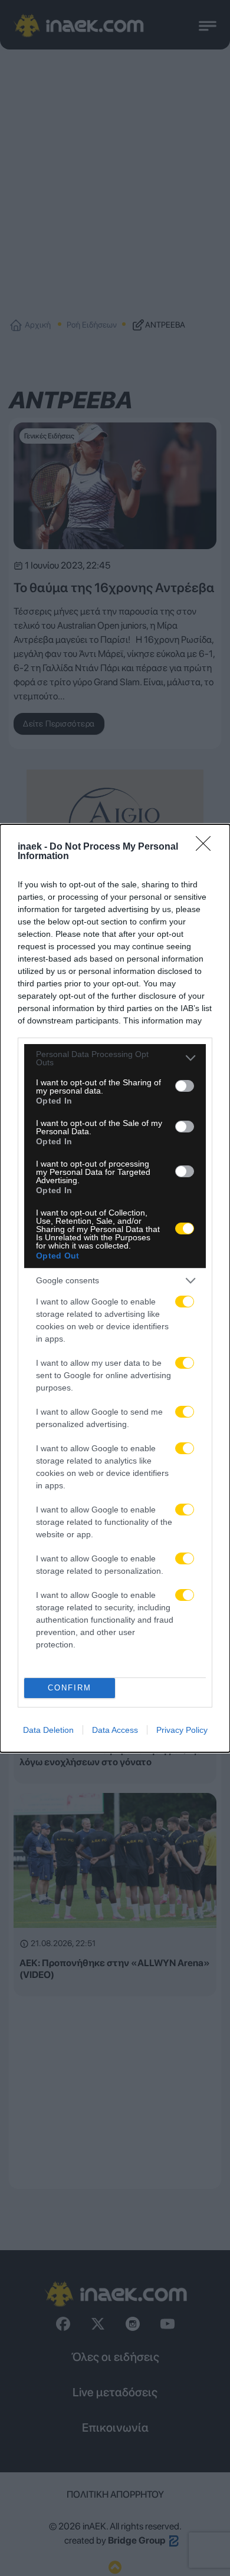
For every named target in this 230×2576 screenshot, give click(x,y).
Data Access (115, 1730)
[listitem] (115, 1058)
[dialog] (115, 1288)
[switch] (185, 1086)
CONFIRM (70, 1688)
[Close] (207, 847)
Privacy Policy (182, 1730)
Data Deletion (48, 1730)
